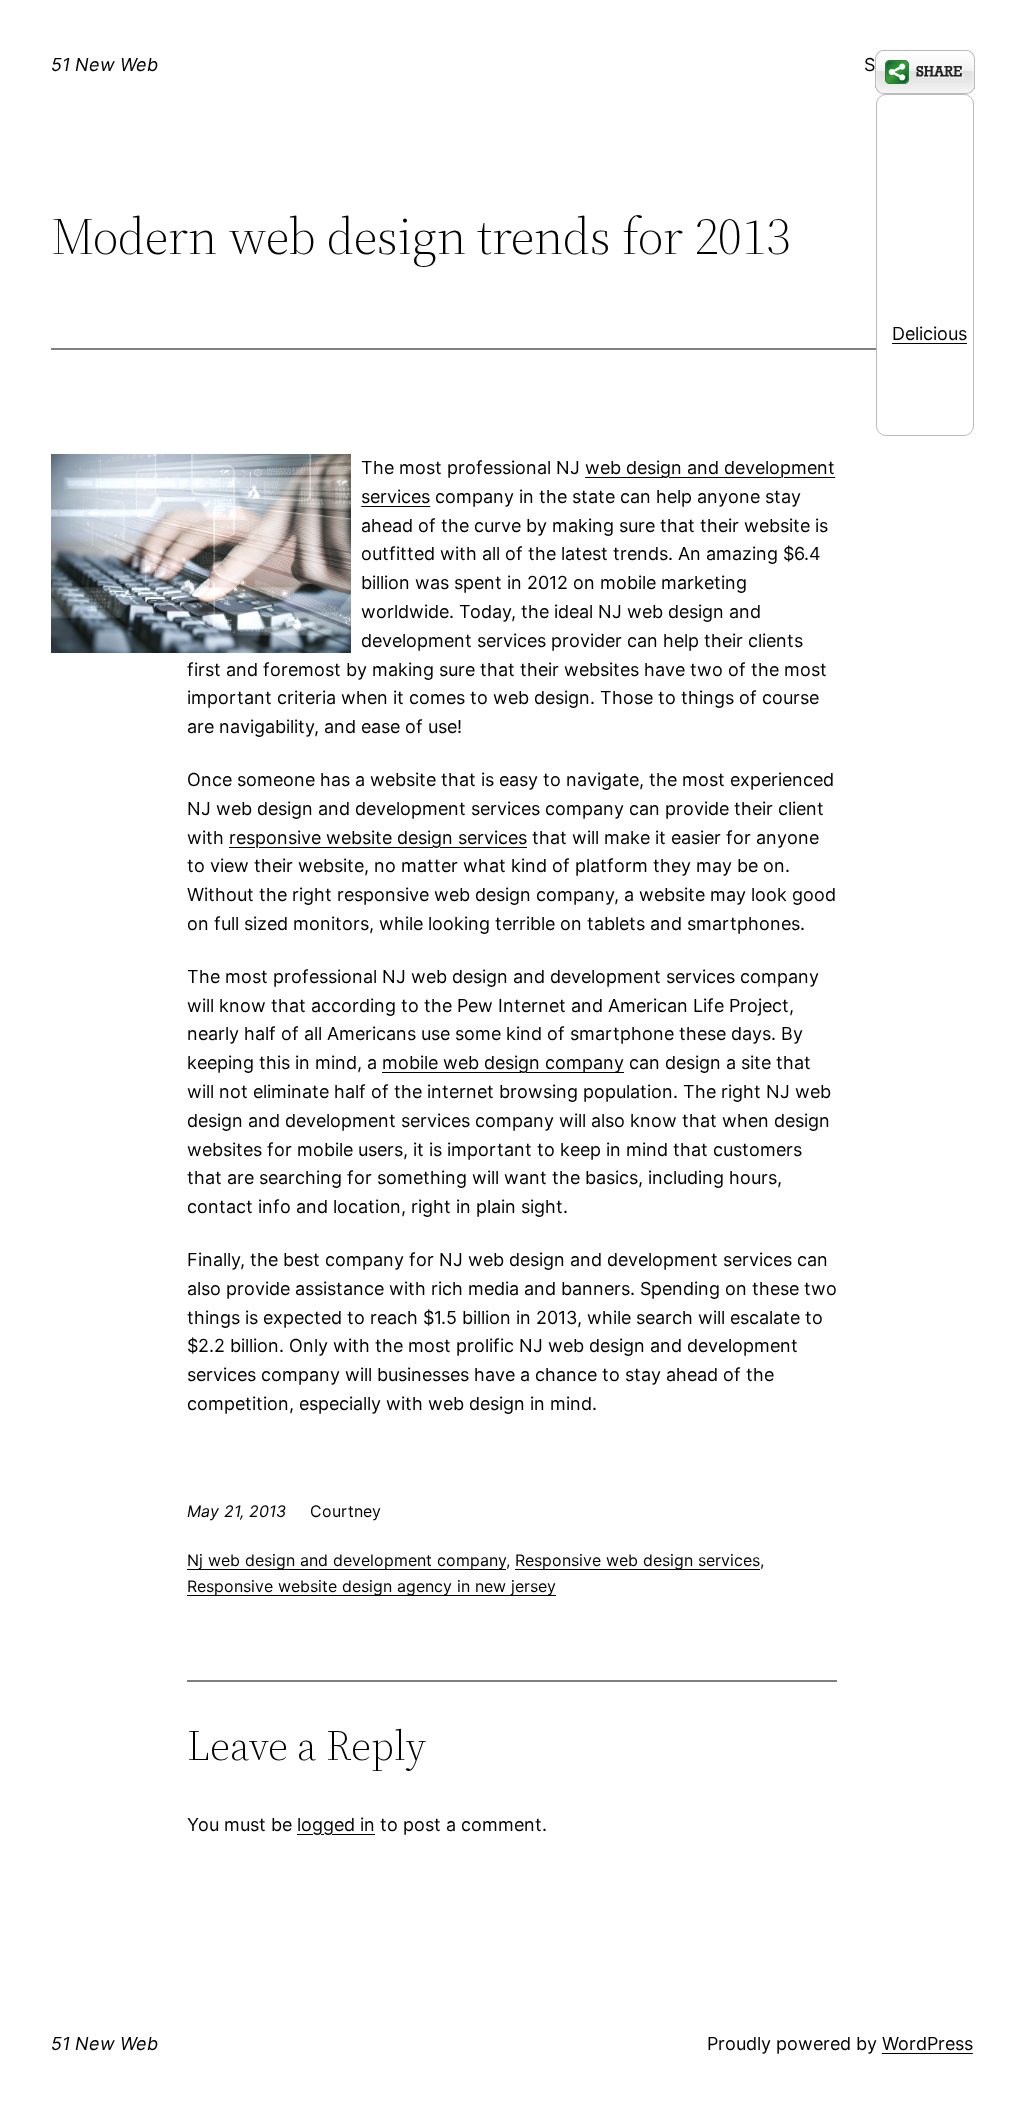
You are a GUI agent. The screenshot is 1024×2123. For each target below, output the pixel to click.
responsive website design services (378, 837)
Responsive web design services (637, 1560)
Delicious (929, 333)
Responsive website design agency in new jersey (371, 1586)
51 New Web (104, 64)
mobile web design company (503, 1062)
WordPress (927, 2043)
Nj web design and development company (346, 1560)
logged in (336, 1824)
